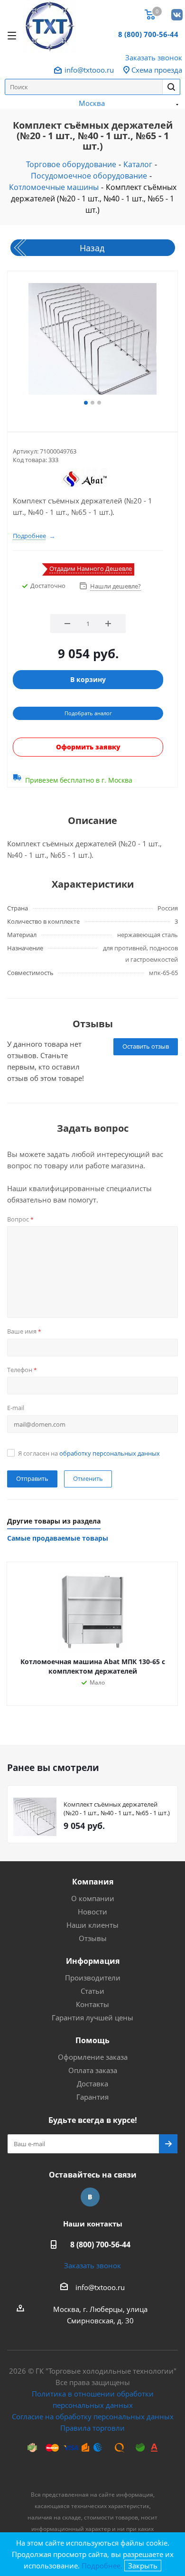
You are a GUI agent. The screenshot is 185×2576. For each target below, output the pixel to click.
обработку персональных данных (110, 1453)
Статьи (92, 1991)
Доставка (92, 2084)
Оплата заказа (93, 2070)
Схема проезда (157, 70)
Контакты (92, 2004)
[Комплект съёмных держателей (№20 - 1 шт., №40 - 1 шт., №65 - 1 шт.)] (92, 340)
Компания (93, 1882)
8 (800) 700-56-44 (148, 34)
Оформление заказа (93, 2057)
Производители (93, 1978)
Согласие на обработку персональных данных (93, 2416)
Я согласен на (89, 1453)
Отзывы (93, 1938)
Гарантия (92, 2097)
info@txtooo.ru (89, 70)
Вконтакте (176, 14)
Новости (92, 1912)
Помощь (92, 2040)
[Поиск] (171, 87)
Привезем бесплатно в (79, 780)
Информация (93, 1961)
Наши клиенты (92, 1925)
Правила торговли (92, 2428)
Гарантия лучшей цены (92, 2017)
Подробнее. (102, 2566)
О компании (93, 1898)
